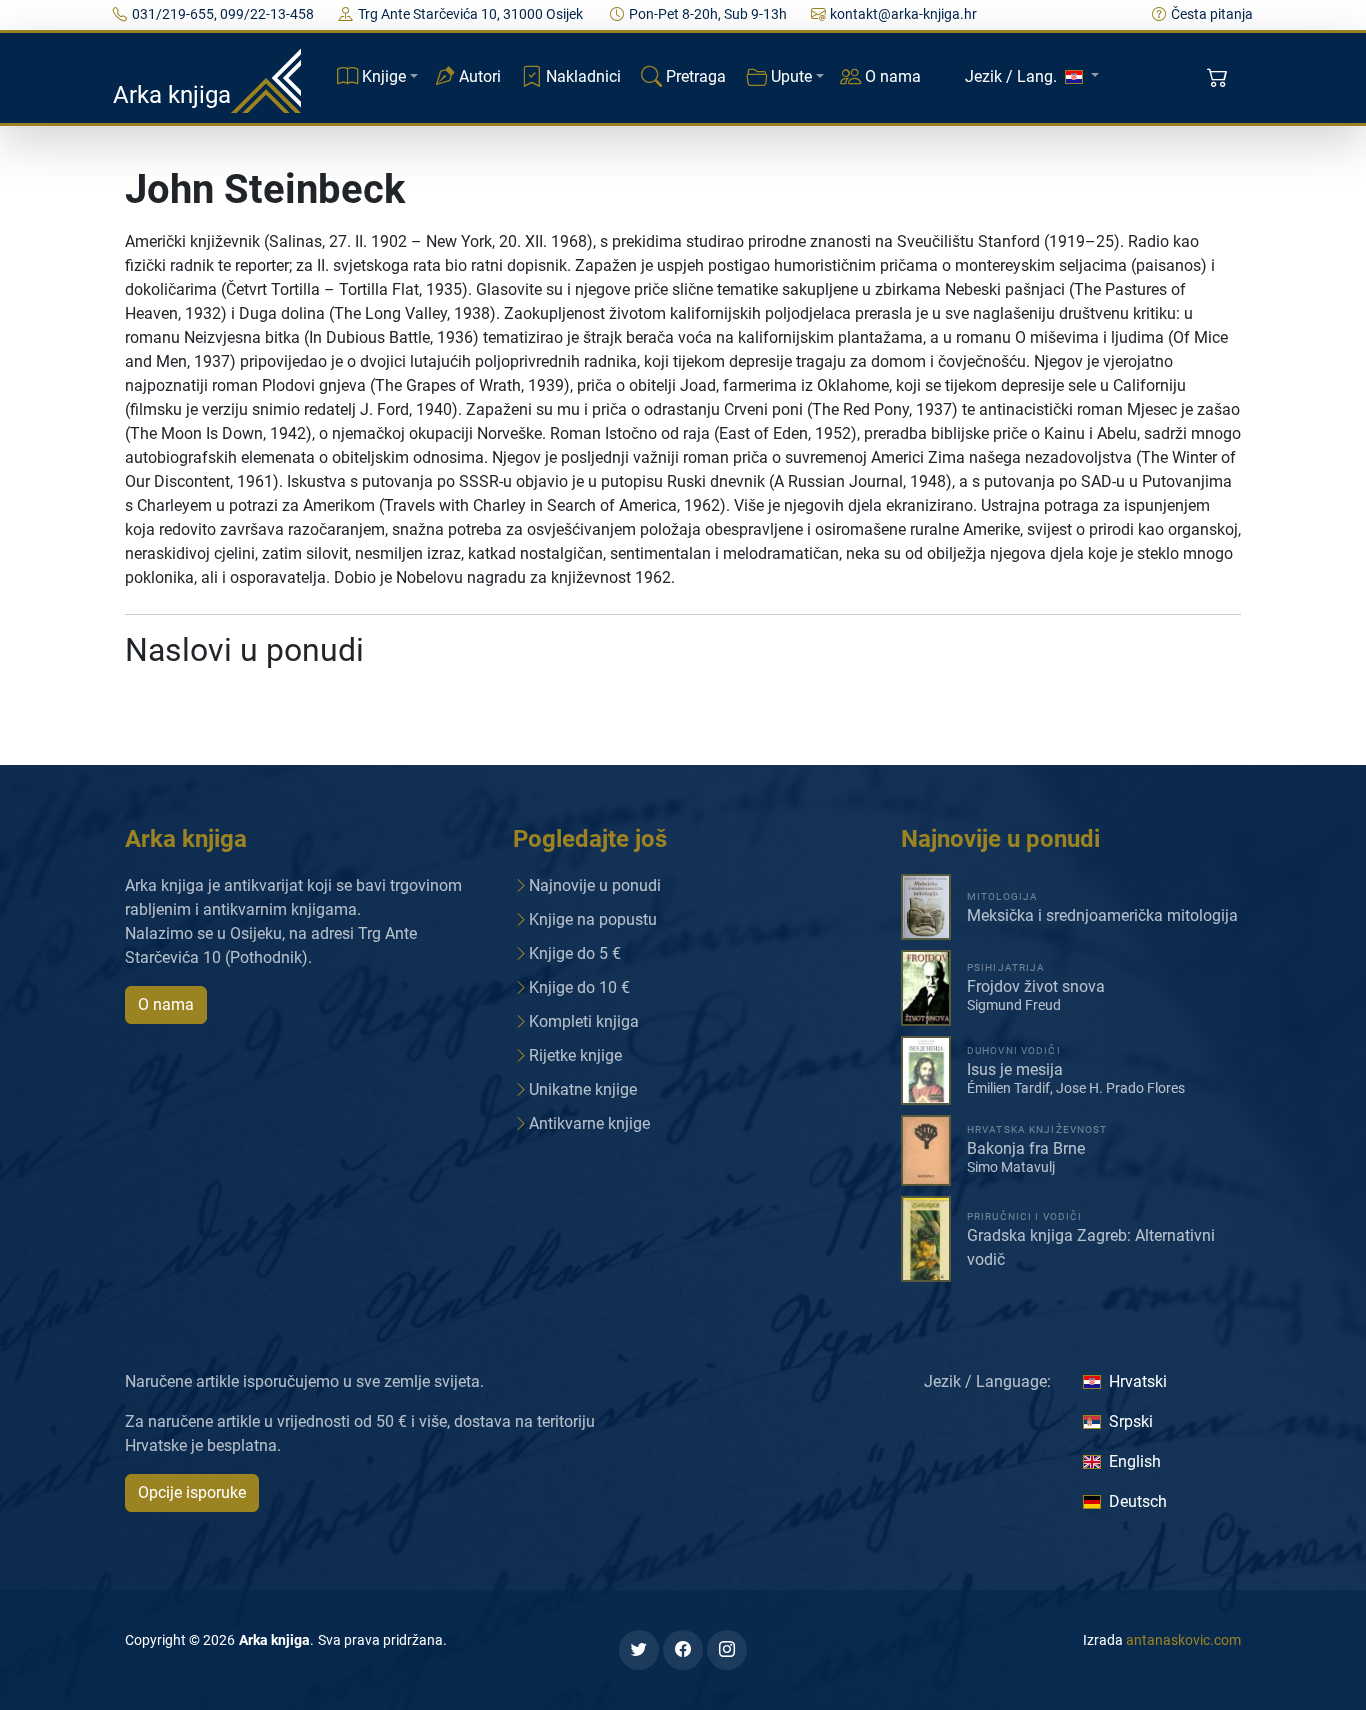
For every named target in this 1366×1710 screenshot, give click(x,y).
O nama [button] (166, 1004)
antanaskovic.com (1183, 1640)
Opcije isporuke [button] (192, 1492)
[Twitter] (639, 1650)
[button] (1219, 78)
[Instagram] (727, 1650)
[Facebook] (683, 1650)
